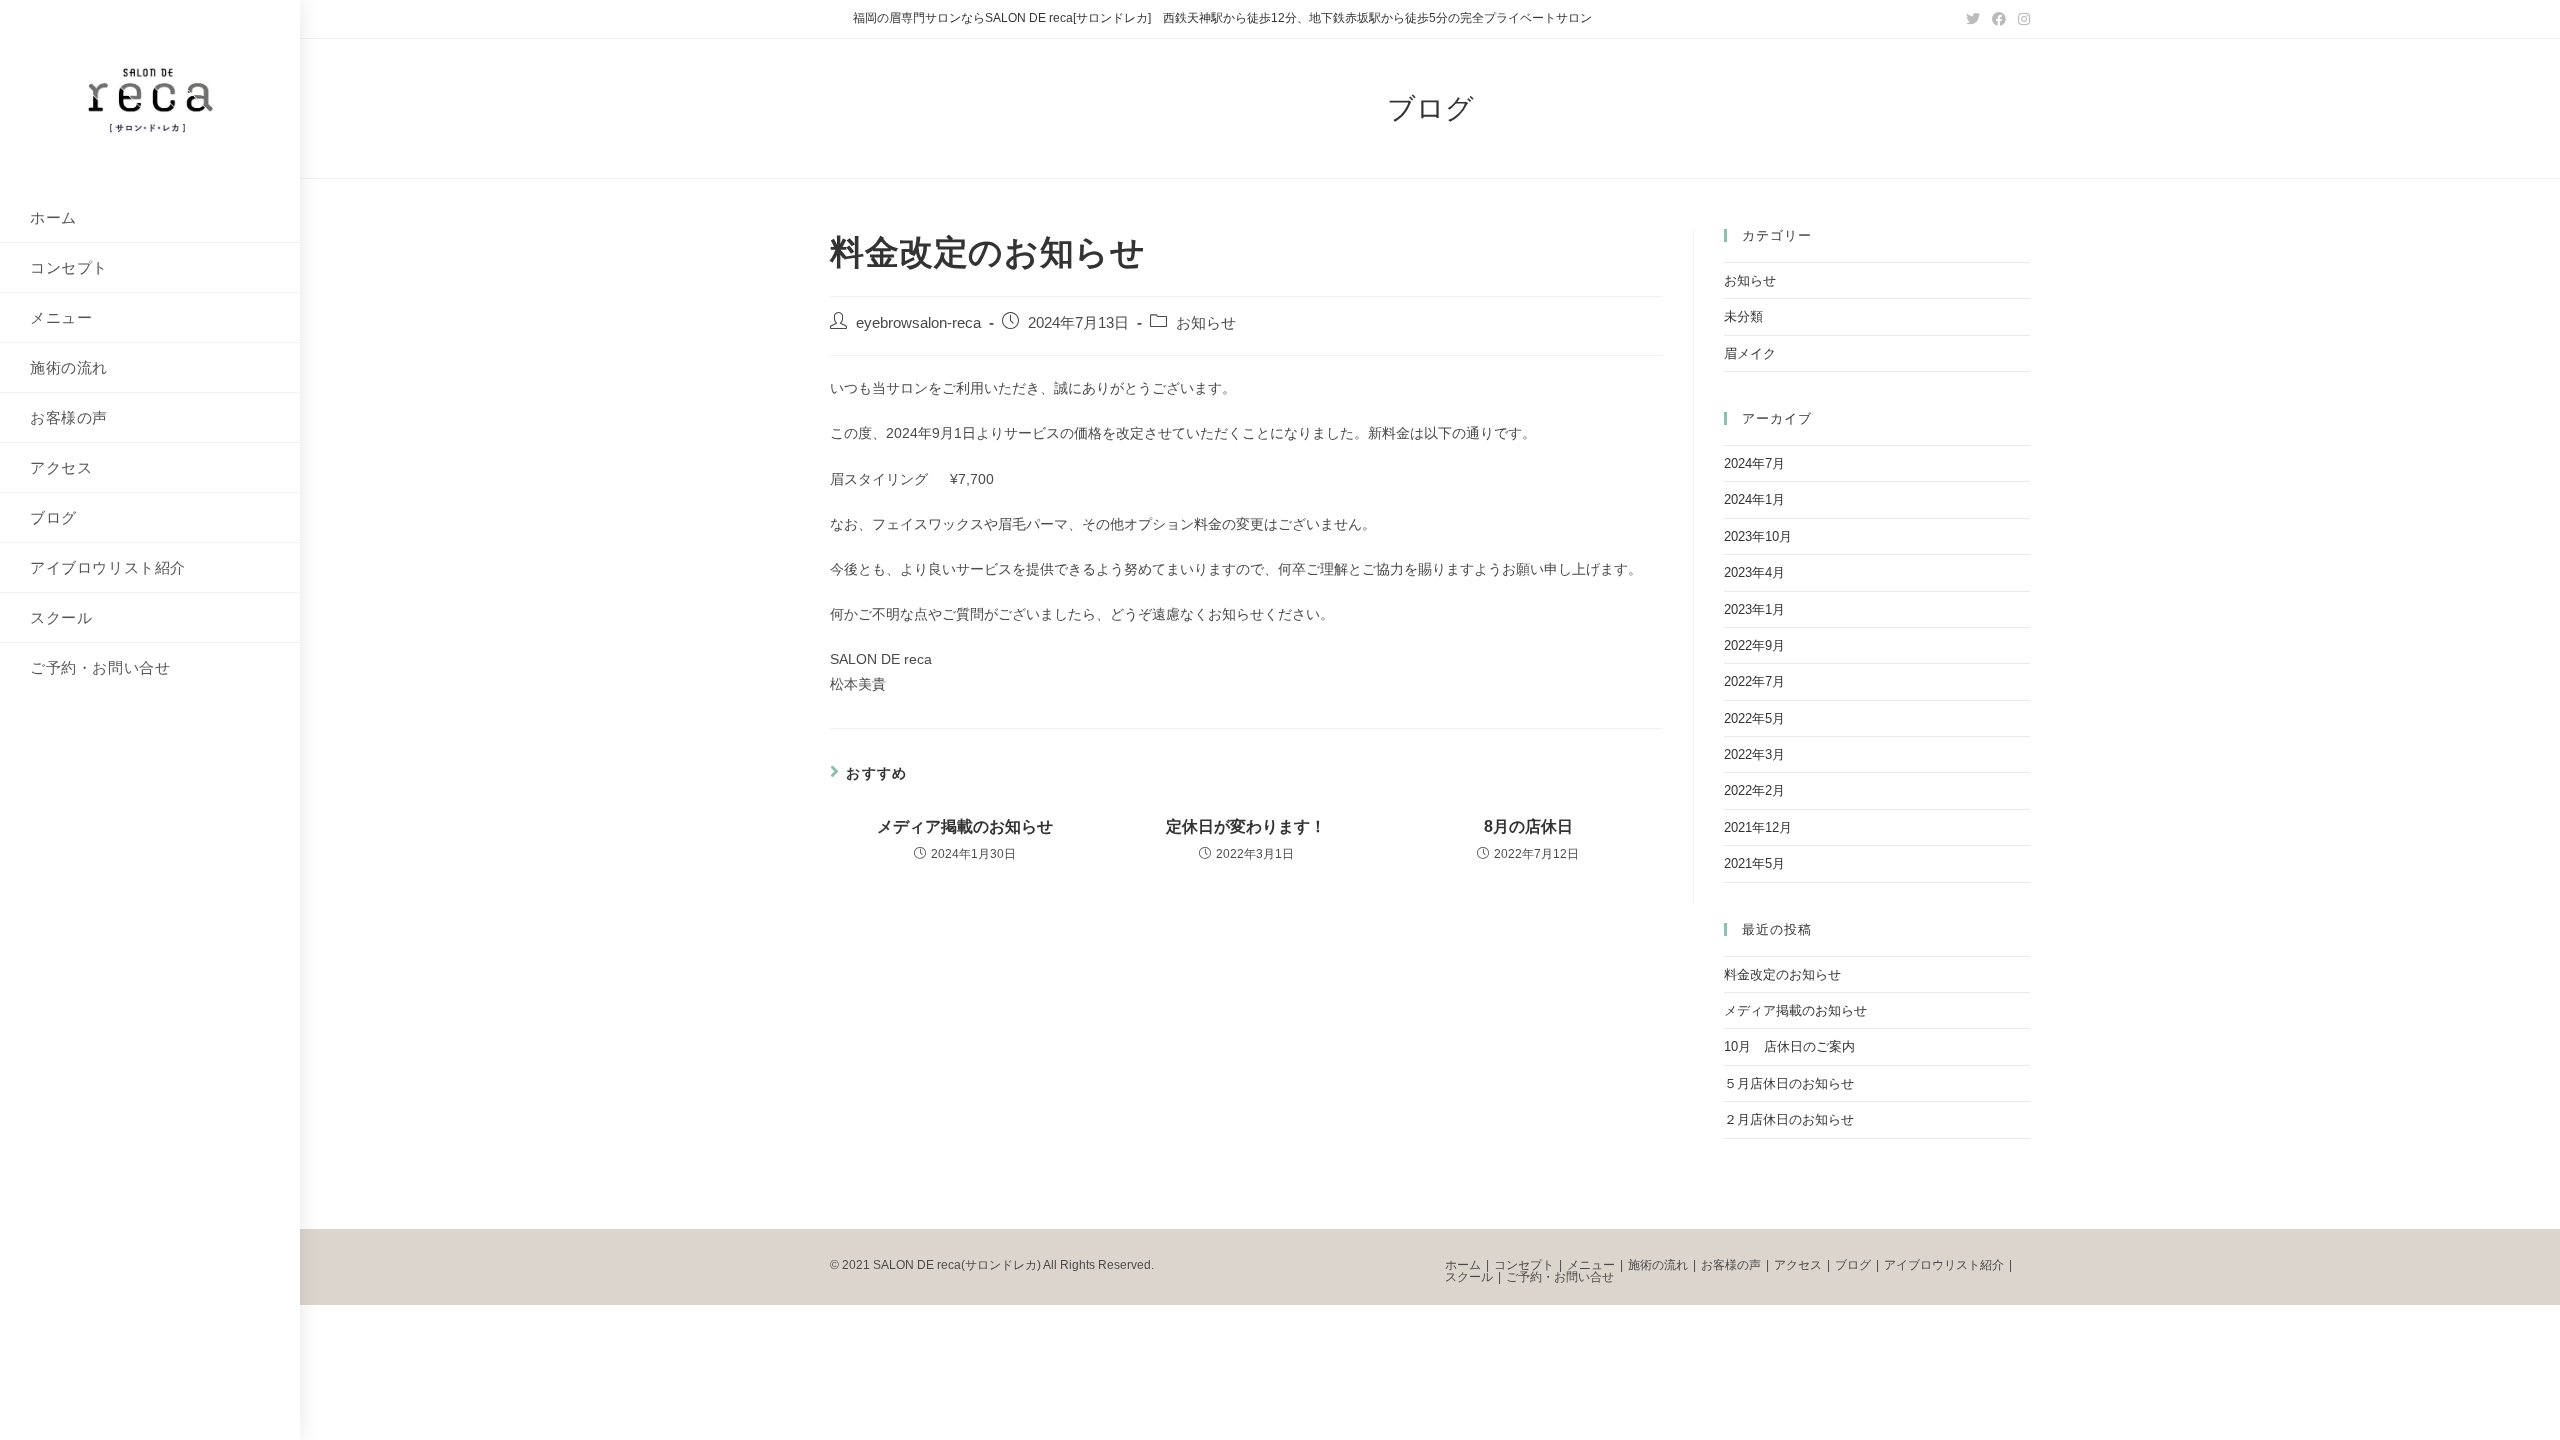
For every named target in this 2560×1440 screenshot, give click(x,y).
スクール (1469, 1277)
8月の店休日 (1528, 826)
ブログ (1853, 1265)
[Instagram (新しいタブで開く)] (2021, 19)
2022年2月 (1754, 790)
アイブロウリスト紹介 (1944, 1265)
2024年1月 (1754, 499)
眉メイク (1750, 353)
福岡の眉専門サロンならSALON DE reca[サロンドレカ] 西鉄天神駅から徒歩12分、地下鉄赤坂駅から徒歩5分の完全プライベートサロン (1222, 18)
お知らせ (1206, 323)
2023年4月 (1754, 572)
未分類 (1743, 316)
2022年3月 (1754, 754)
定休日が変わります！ (1246, 826)
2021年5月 (1754, 863)
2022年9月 (1754, 645)
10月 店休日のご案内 (1789, 1046)
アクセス (1798, 1265)
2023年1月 (1754, 609)
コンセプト (1524, 1265)
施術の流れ (1658, 1265)
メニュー (1591, 1265)
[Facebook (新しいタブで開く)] (1999, 19)
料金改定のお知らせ (1782, 974)
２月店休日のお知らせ (1789, 1119)
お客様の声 (1731, 1265)
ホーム (1463, 1265)
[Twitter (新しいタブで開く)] (1973, 19)
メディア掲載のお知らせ (965, 826)
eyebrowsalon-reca (918, 323)
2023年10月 (1758, 536)
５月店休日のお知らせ (1789, 1083)
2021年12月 (1758, 827)
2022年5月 (1754, 718)
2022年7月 (1754, 681)
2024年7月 (1754, 463)
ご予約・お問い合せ (1560, 1277)
